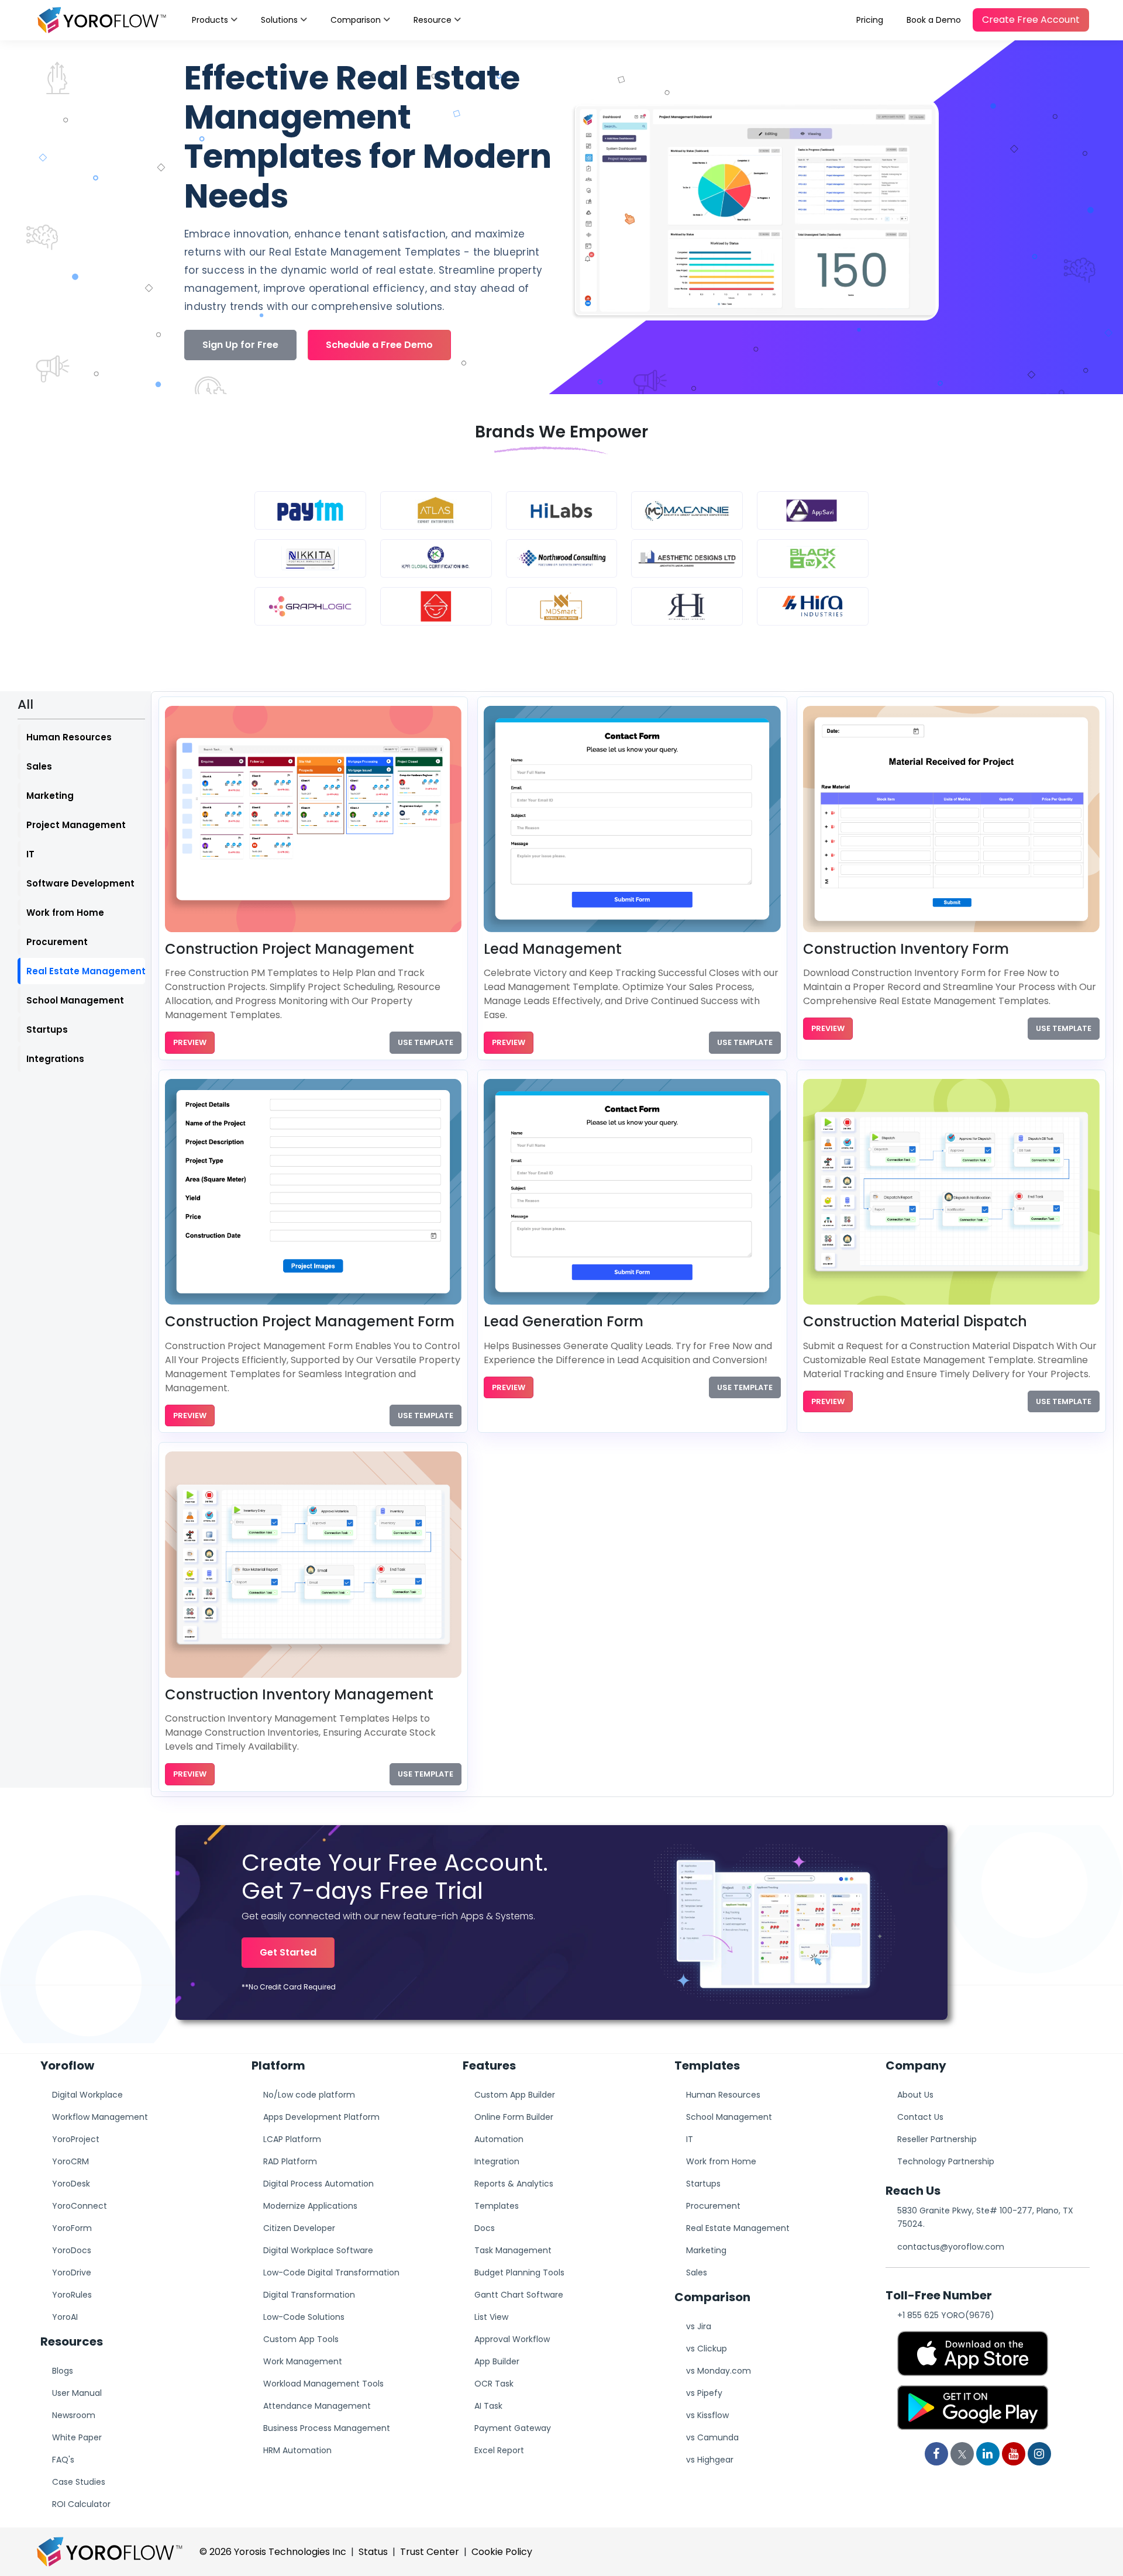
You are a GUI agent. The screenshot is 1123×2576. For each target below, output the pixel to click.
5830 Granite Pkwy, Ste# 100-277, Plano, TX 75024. (985, 2217)
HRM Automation (297, 2450)
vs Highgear (710, 2460)
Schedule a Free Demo (379, 345)
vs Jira (699, 2326)
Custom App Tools (301, 2339)
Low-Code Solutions (304, 2317)
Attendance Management (317, 2406)
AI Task (488, 2406)
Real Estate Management (86, 971)
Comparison (356, 20)
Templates (497, 2206)
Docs (485, 2228)
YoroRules (72, 2295)
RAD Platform (290, 2161)
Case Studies (79, 2482)
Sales (39, 766)
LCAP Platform (292, 2139)
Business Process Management (327, 2428)
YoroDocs (72, 2250)
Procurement (57, 942)
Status (373, 2552)
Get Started (288, 1952)
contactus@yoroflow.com (951, 2247)
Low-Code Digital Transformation (331, 2272)
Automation (499, 2139)
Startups (47, 1030)
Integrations (55, 1059)
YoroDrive (72, 2272)
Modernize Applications (310, 2206)
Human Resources (69, 737)
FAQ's (63, 2460)
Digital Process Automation (318, 2184)
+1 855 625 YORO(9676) (946, 2315)
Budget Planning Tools (519, 2272)
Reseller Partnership (937, 2139)
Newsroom (74, 2415)
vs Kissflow (707, 2415)
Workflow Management (100, 2117)
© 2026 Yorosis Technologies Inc (273, 2552)
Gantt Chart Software (519, 2295)
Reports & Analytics (514, 2184)
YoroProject (76, 2139)
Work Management (303, 2361)
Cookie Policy (502, 2552)
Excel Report (499, 2450)
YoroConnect (80, 2206)
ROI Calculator (81, 2504)
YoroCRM (70, 2161)
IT (30, 854)
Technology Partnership (946, 2161)
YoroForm (72, 2228)
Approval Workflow (512, 2339)
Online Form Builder (514, 2117)
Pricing (870, 20)
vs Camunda (712, 2437)
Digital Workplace (87, 2095)
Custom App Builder (515, 2095)
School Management (75, 1000)
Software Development (80, 883)
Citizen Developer (299, 2228)
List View (491, 2317)
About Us (915, 2095)
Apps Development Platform (321, 2117)
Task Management (513, 2250)
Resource (433, 20)
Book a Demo (934, 20)
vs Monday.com (719, 2371)
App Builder (497, 2361)
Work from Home (65, 913)
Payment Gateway (513, 2428)
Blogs (63, 2371)
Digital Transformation (309, 2295)
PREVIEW (190, 1042)
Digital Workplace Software (318, 2250)
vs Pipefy (704, 2393)
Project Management (76, 825)
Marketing (50, 796)
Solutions (279, 20)
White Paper (77, 2437)
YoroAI (65, 2317)
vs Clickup (707, 2349)
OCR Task (494, 2384)
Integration (497, 2161)
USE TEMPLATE (426, 1042)
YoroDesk (71, 2184)
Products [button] (210, 20)
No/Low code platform (309, 2095)
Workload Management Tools (323, 2384)
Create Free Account (1031, 20)
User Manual (77, 2393)
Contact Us (920, 2117)
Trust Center (430, 2552)
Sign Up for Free (240, 345)
